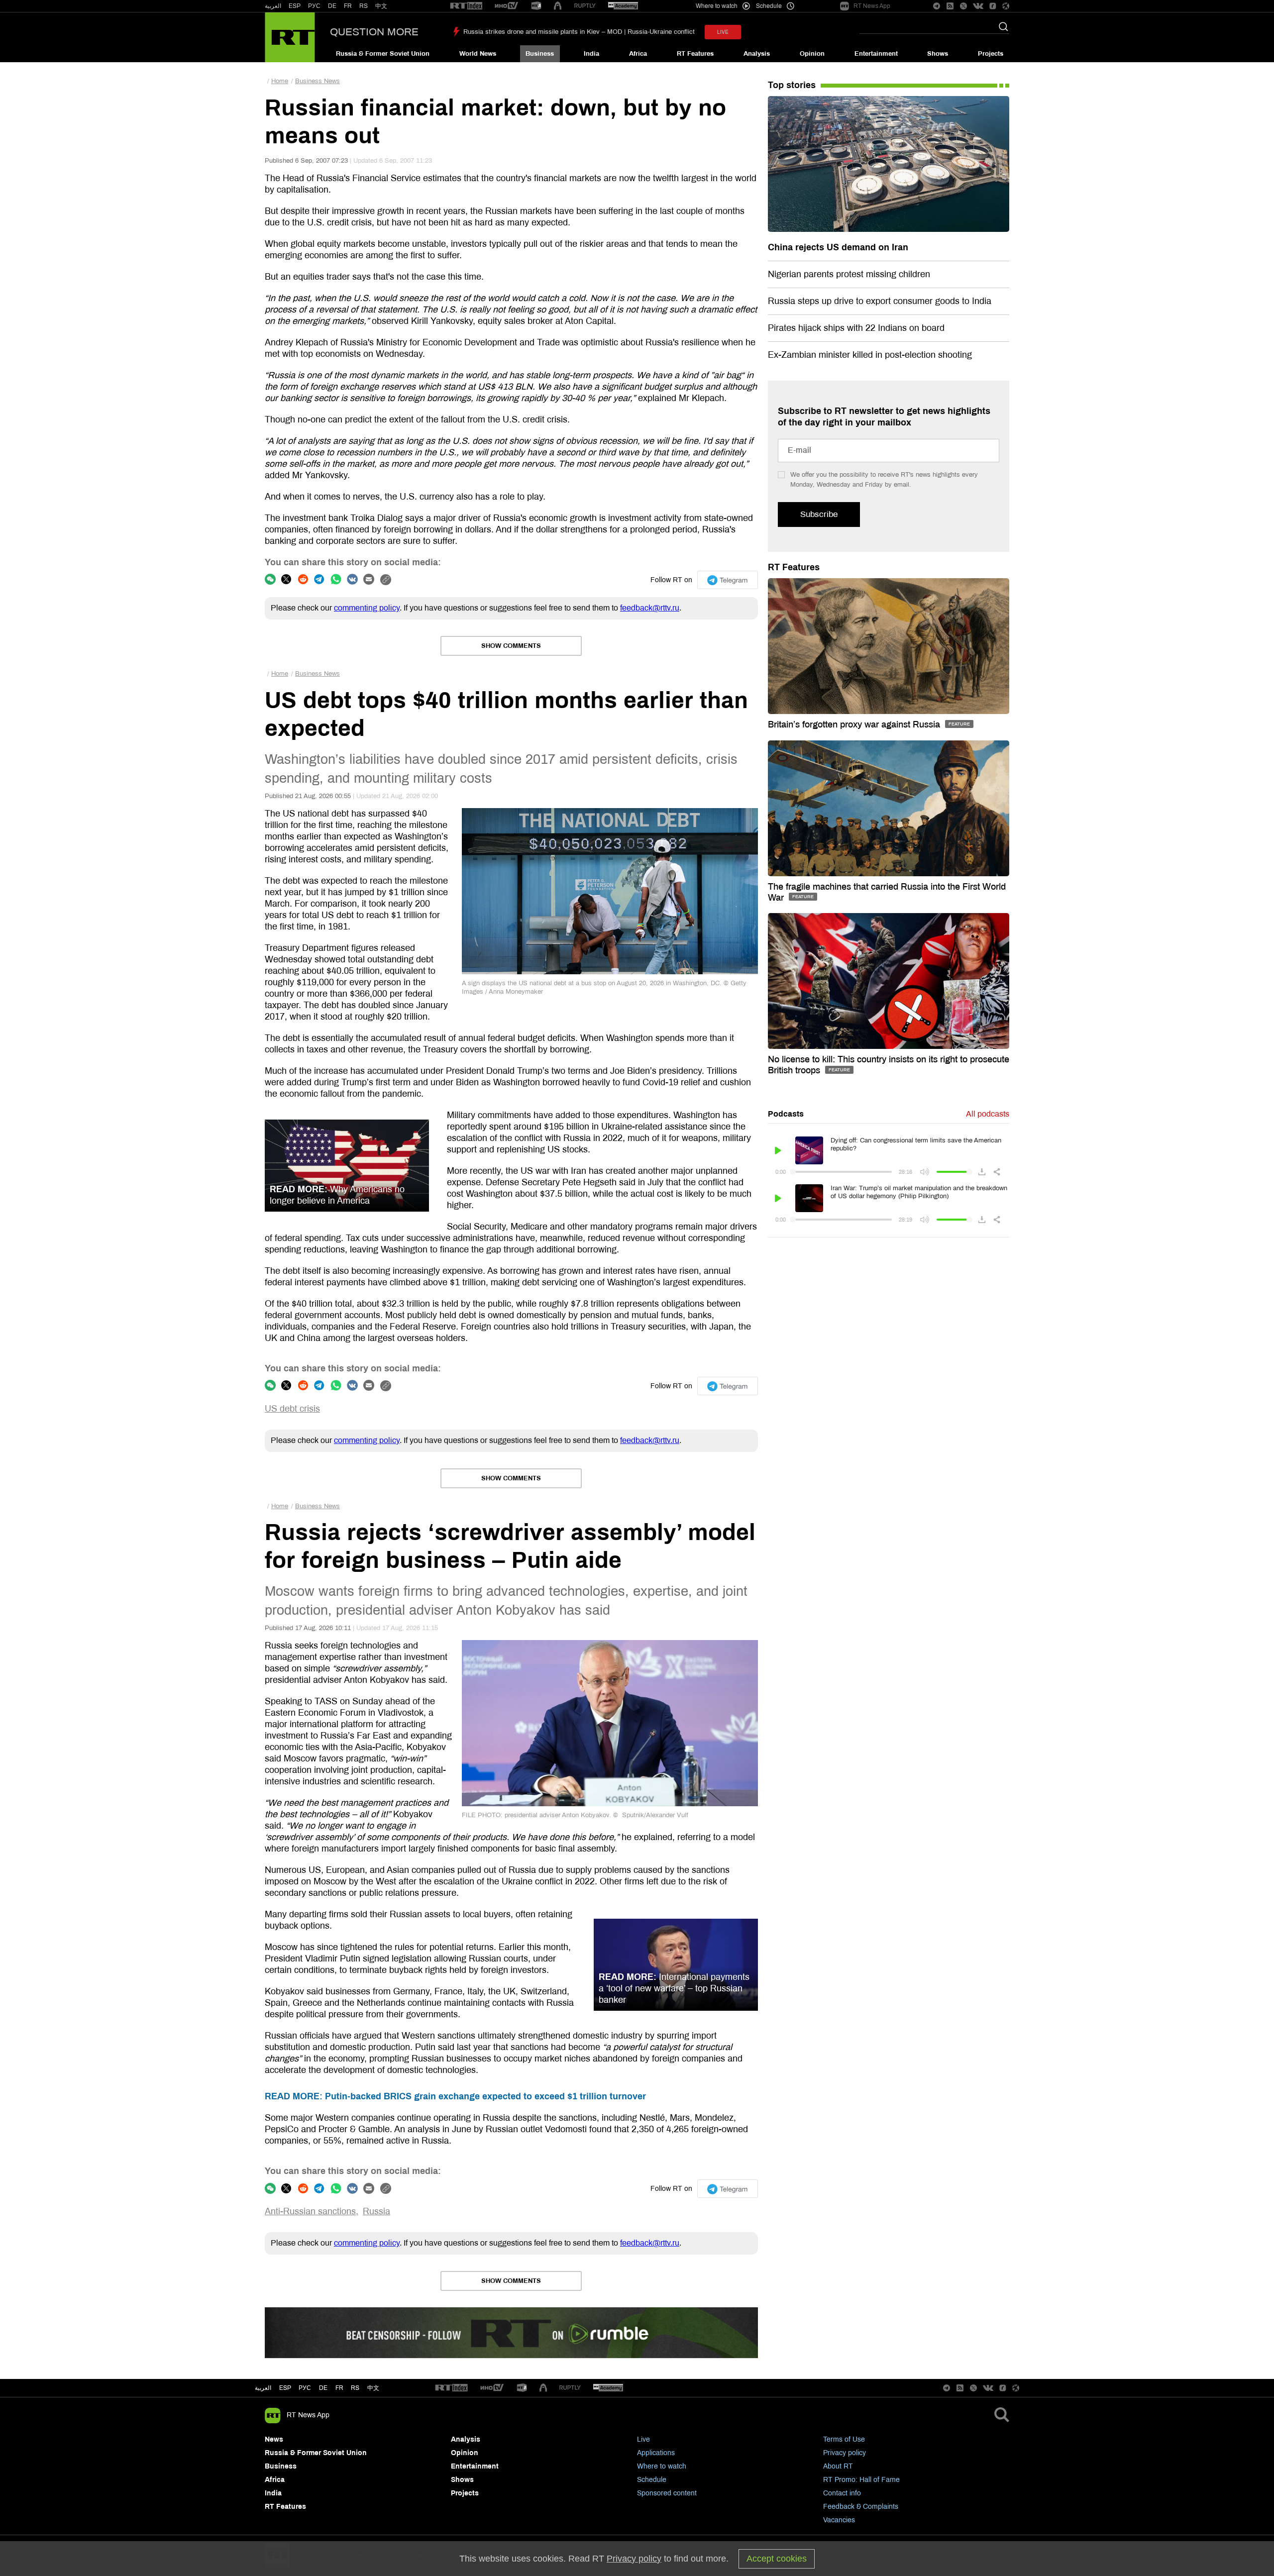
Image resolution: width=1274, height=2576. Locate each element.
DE (332, 6)
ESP (295, 6)
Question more (374, 32)
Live (643, 2439)
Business (540, 54)
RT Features (695, 54)
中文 (381, 6)
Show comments (511, 646)
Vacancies (839, 2520)
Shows (938, 54)
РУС (314, 6)
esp (285, 2388)
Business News (318, 81)
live (723, 32)
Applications (656, 2453)
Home (280, 81)
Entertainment (876, 54)
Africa (638, 54)
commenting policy (367, 608)
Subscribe (819, 514)
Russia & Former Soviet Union (383, 54)
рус (305, 2388)
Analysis (757, 54)
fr (339, 2388)
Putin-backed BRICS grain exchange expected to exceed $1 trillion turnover (455, 2096)
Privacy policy (845, 2453)
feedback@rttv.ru (650, 608)
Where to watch (662, 2466)
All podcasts (988, 1114)
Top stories (792, 85)
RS (364, 6)
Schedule (652, 2480)
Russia (376, 2211)
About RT (838, 2466)
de (323, 2388)
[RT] (466, 6)
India (591, 54)
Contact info (842, 2493)
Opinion (812, 54)
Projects (991, 54)
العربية (273, 6)
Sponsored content (667, 2493)
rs (355, 2388)
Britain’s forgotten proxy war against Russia (855, 724)
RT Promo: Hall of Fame (861, 2480)
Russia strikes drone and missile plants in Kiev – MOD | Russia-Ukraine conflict (579, 32)
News (274, 2439)
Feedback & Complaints (861, 2507)
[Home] (290, 37)
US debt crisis (292, 1409)
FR (348, 6)
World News (478, 54)
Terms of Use (844, 2439)
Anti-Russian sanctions (310, 2211)
